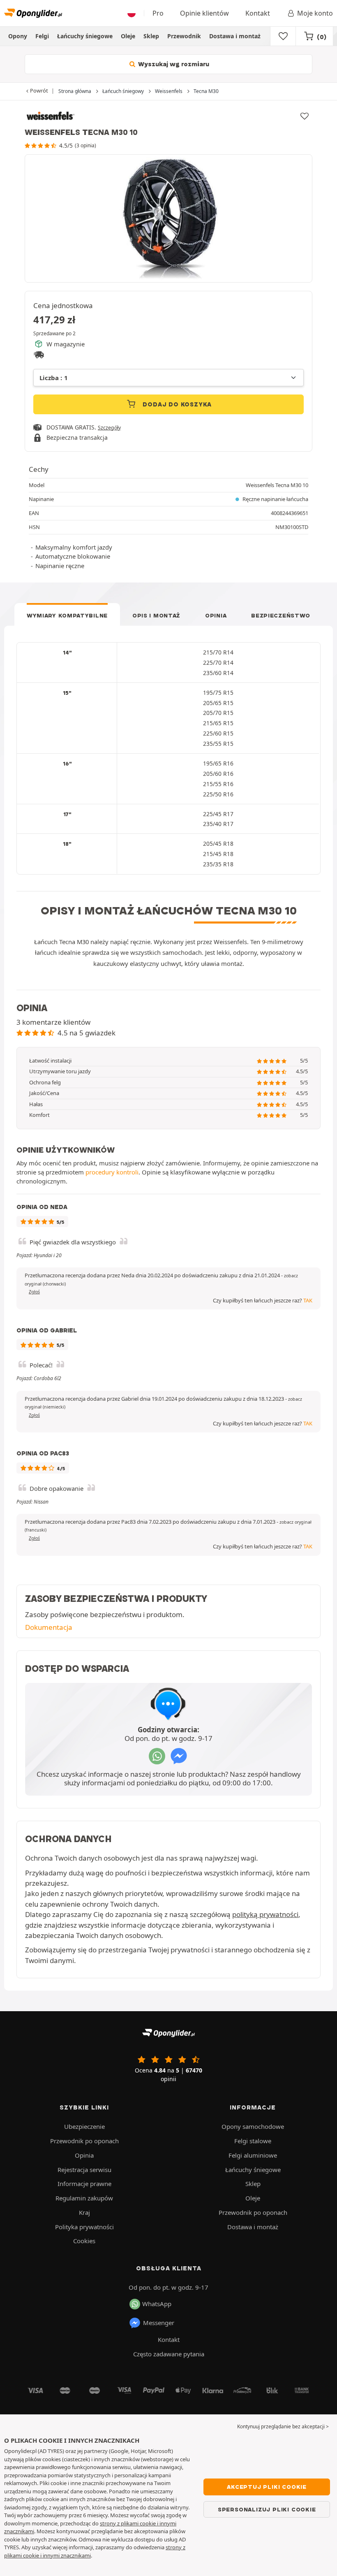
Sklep (151, 36)
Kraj (84, 2212)
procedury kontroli (112, 1172)
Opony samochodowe (253, 2126)
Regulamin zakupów (84, 2198)
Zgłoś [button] (34, 1292)
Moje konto (315, 13)
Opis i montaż (156, 615)
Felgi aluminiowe (253, 2155)
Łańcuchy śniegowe (85, 36)
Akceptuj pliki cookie (267, 2487)
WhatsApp (157, 2304)
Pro (158, 13)
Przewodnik (184, 36)
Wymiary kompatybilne (67, 615)
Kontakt (258, 13)
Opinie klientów (204, 13)
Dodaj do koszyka (177, 404)
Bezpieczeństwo (281, 615)
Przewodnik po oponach (84, 2141)
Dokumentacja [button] (49, 1627)
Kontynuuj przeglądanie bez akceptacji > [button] (283, 2426)
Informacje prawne (84, 2184)
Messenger (159, 2323)
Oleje (128, 36)
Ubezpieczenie (84, 2126)
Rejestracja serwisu (84, 2170)
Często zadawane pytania (169, 2354)
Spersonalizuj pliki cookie (267, 2509)
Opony (18, 36)
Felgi (42, 36)
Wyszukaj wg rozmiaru (173, 64)
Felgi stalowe (253, 2141)
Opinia (216, 615)
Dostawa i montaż (235, 36)
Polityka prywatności (84, 2227)
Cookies (84, 2241)
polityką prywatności (265, 1914)
